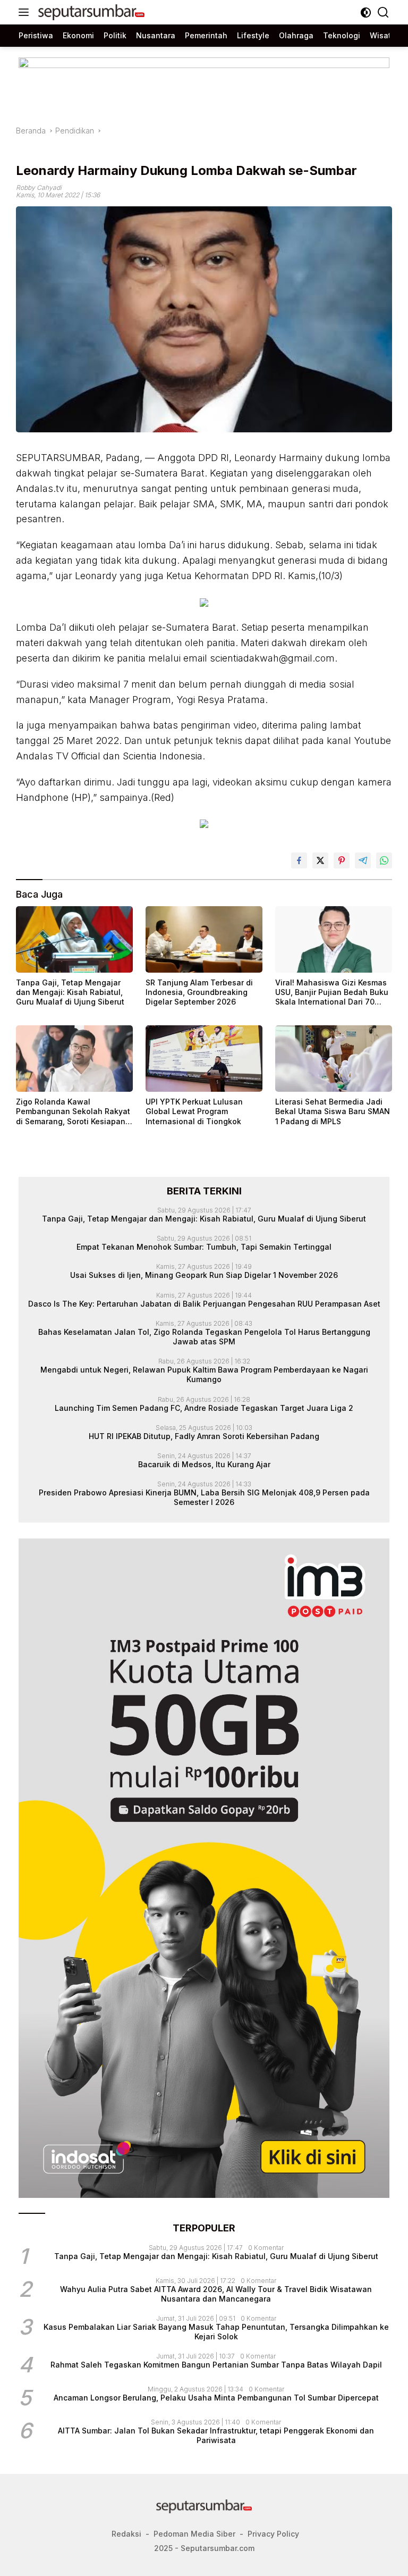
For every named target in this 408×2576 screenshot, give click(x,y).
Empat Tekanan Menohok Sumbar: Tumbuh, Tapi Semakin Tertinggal (204, 1247)
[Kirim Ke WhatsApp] (384, 860)
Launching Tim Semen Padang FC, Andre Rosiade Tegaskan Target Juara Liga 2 (204, 1408)
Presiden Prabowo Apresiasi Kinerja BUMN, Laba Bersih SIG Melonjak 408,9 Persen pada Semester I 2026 (204, 1497)
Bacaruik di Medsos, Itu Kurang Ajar (204, 1464)
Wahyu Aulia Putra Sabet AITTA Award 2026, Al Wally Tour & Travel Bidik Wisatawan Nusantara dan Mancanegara (216, 2294)
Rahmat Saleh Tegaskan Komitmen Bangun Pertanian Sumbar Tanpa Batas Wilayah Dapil (216, 2365)
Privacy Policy (273, 2534)
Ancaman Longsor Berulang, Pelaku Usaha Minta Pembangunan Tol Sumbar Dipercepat (216, 2398)
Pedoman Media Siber (194, 2534)
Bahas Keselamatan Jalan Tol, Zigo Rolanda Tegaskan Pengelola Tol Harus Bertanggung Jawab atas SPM (204, 1337)
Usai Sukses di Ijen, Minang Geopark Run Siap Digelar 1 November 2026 (204, 1275)
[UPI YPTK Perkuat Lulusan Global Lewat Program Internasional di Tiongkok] (204, 1059)
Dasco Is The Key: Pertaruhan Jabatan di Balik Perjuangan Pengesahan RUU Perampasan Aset (204, 1304)
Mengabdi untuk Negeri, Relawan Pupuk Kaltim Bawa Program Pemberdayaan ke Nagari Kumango (204, 1374)
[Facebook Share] (299, 860)
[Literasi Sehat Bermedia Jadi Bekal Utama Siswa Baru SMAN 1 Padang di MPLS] (334, 1059)
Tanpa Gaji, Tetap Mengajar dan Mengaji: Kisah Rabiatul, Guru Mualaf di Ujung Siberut (70, 992)
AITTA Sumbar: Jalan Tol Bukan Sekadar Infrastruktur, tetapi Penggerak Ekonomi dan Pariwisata (216, 2435)
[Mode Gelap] (366, 12)
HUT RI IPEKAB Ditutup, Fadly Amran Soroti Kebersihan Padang (204, 1436)
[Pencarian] (383, 12)
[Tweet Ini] (320, 860)
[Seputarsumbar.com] (90, 12)
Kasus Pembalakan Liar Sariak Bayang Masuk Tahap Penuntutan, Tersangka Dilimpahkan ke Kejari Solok (216, 2332)
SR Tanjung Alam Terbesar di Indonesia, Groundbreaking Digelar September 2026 (199, 992)
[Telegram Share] (363, 860)
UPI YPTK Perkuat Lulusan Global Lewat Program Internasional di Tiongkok (194, 1111)
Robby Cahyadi (39, 187)
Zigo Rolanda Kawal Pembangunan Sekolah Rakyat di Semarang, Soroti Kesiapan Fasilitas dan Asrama (73, 1112)
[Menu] (26, 12)
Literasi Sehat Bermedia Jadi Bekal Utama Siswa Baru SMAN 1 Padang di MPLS (333, 1111)
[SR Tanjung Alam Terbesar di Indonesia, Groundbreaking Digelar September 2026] (204, 939)
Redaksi (126, 2534)
